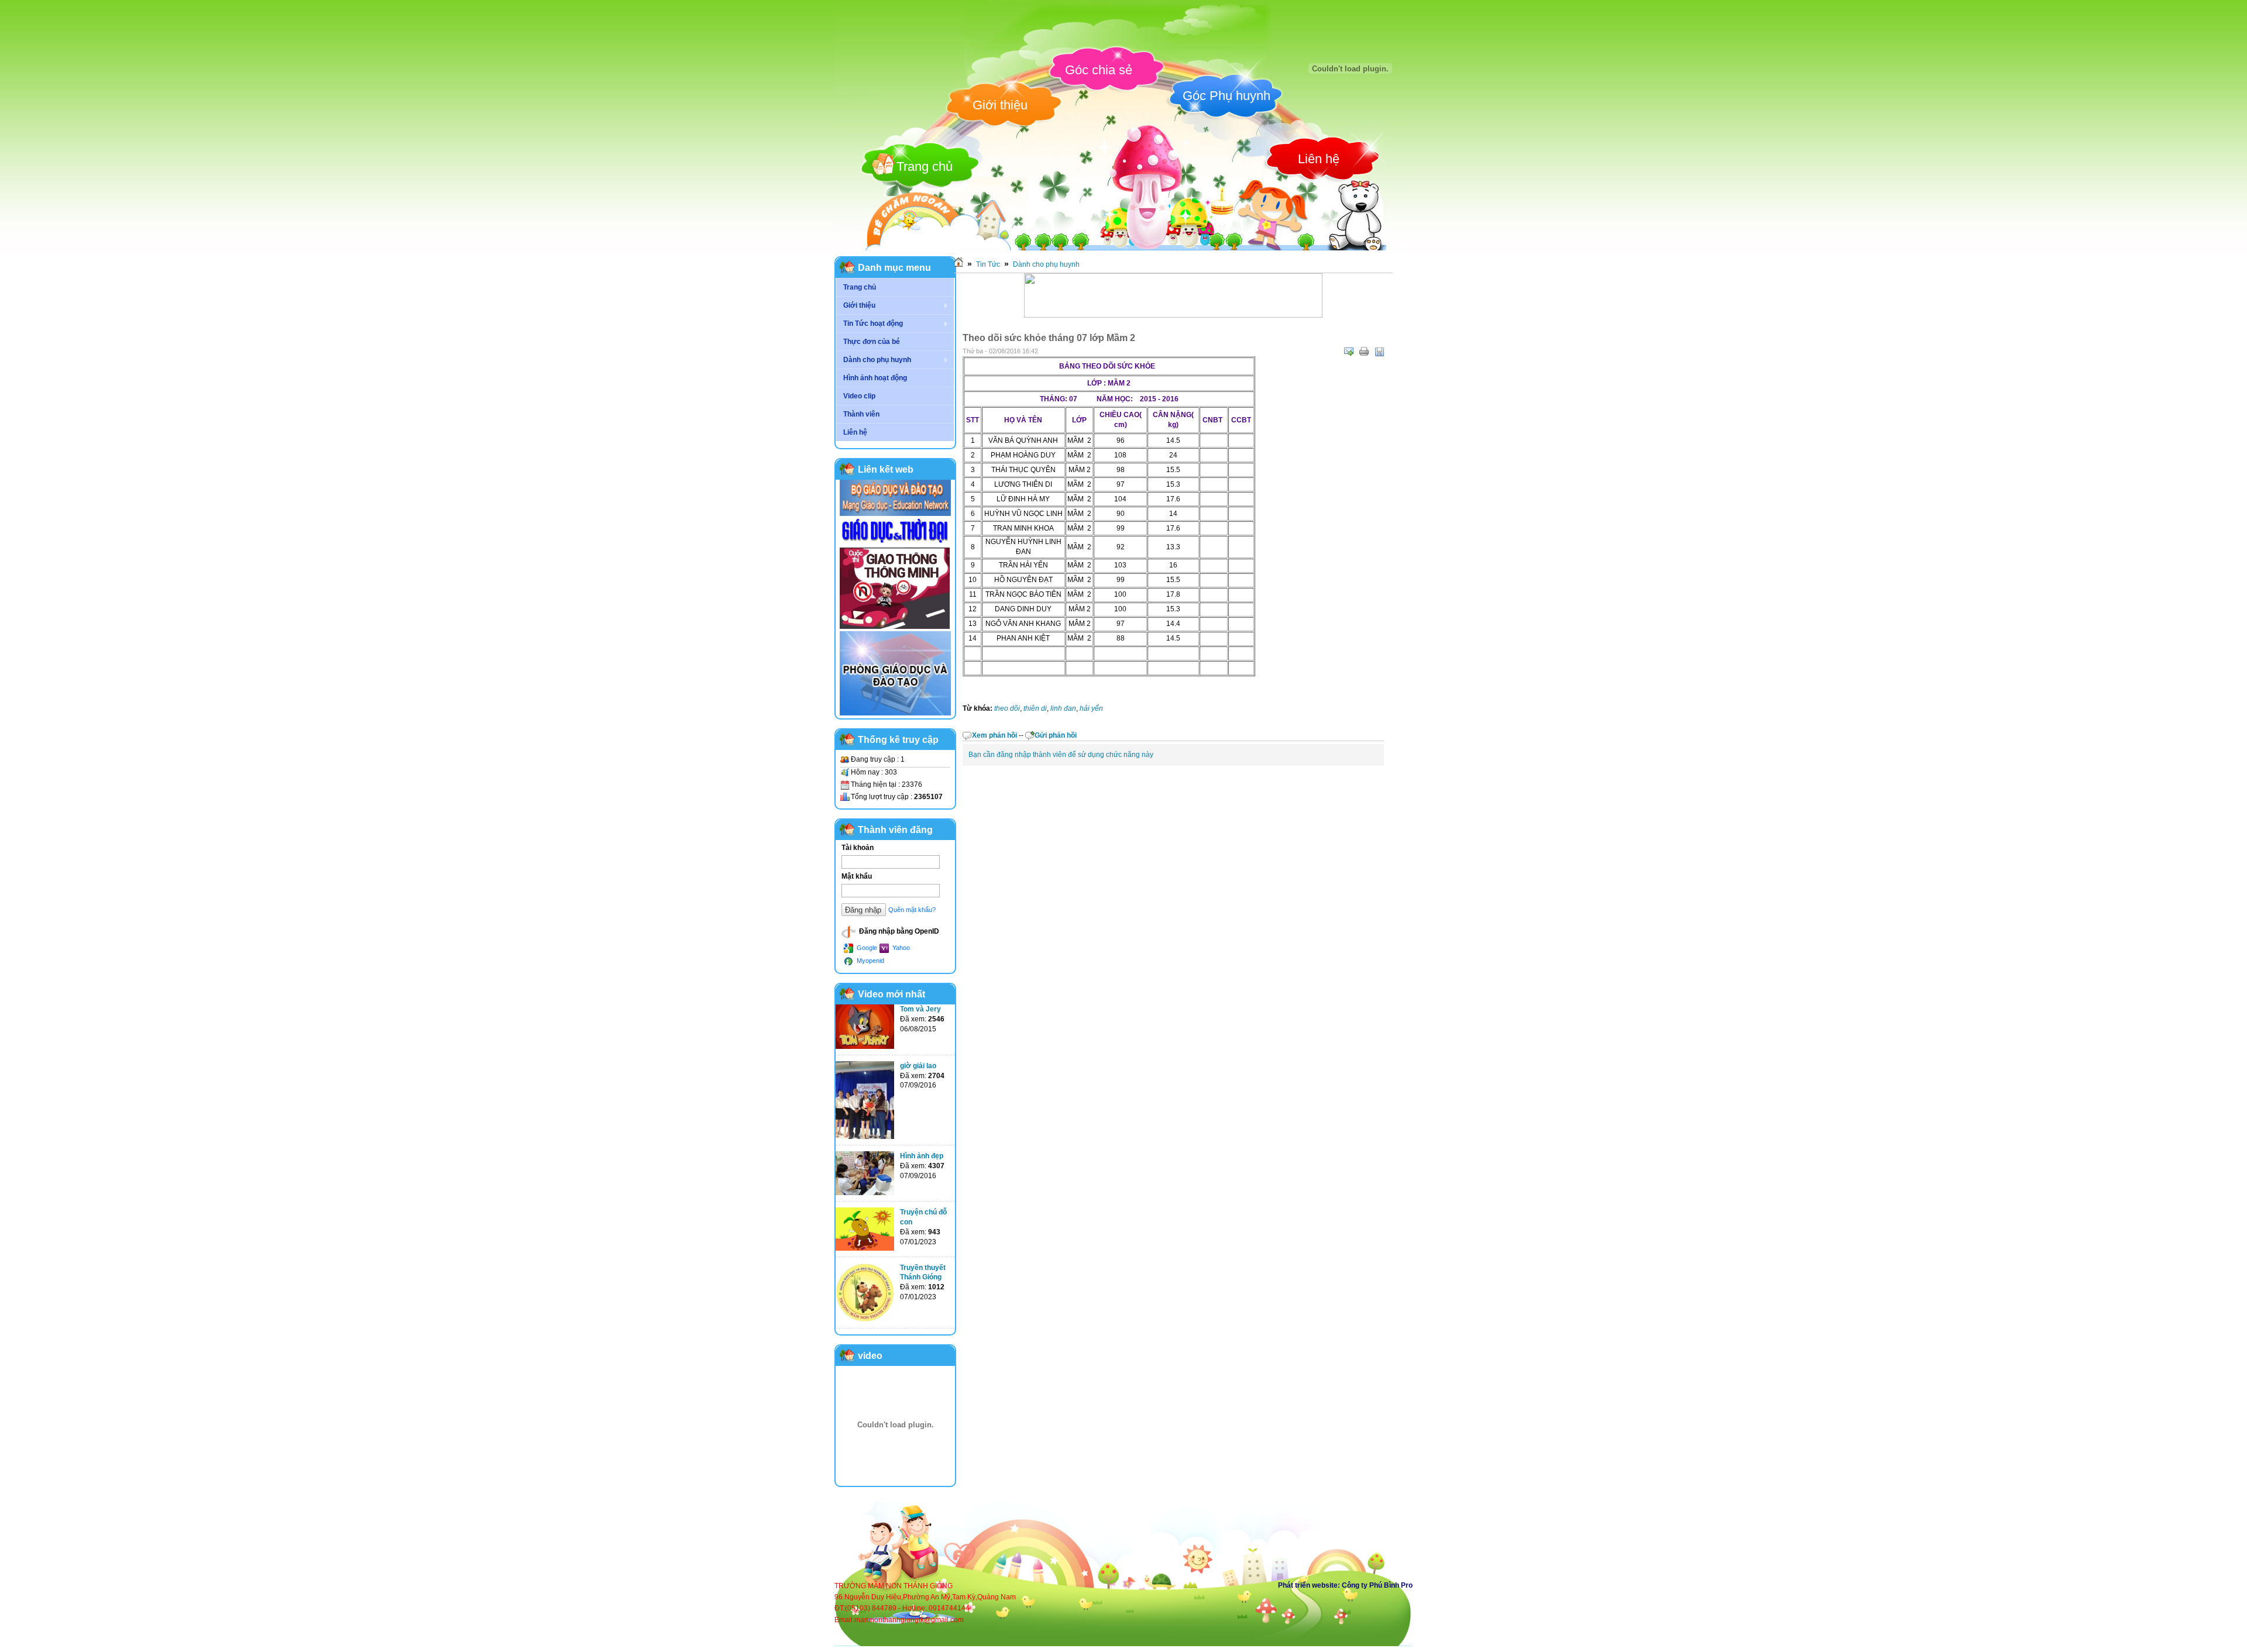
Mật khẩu (857, 876)
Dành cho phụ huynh (1046, 264)
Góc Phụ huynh (1226, 96)
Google (866, 948)
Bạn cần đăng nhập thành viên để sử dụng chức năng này (1061, 755)
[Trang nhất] (958, 264)
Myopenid (870, 961)
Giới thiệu (1000, 105)
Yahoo (900, 948)
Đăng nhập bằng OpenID (898, 931)
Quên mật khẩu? (912, 910)
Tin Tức (988, 264)
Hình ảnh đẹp (922, 1156)
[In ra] (1364, 352)
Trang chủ (925, 166)
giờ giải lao (918, 1066)
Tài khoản (858, 848)
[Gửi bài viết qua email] (1349, 352)
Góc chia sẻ (1099, 70)
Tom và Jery (920, 1009)
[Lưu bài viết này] (1379, 352)
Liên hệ (1319, 159)
